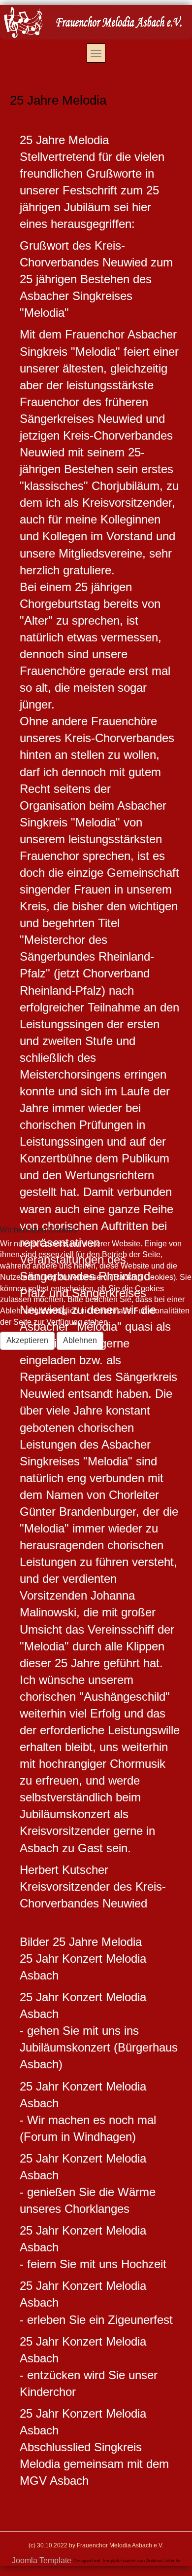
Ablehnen (80, 1340)
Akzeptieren (27, 1340)
